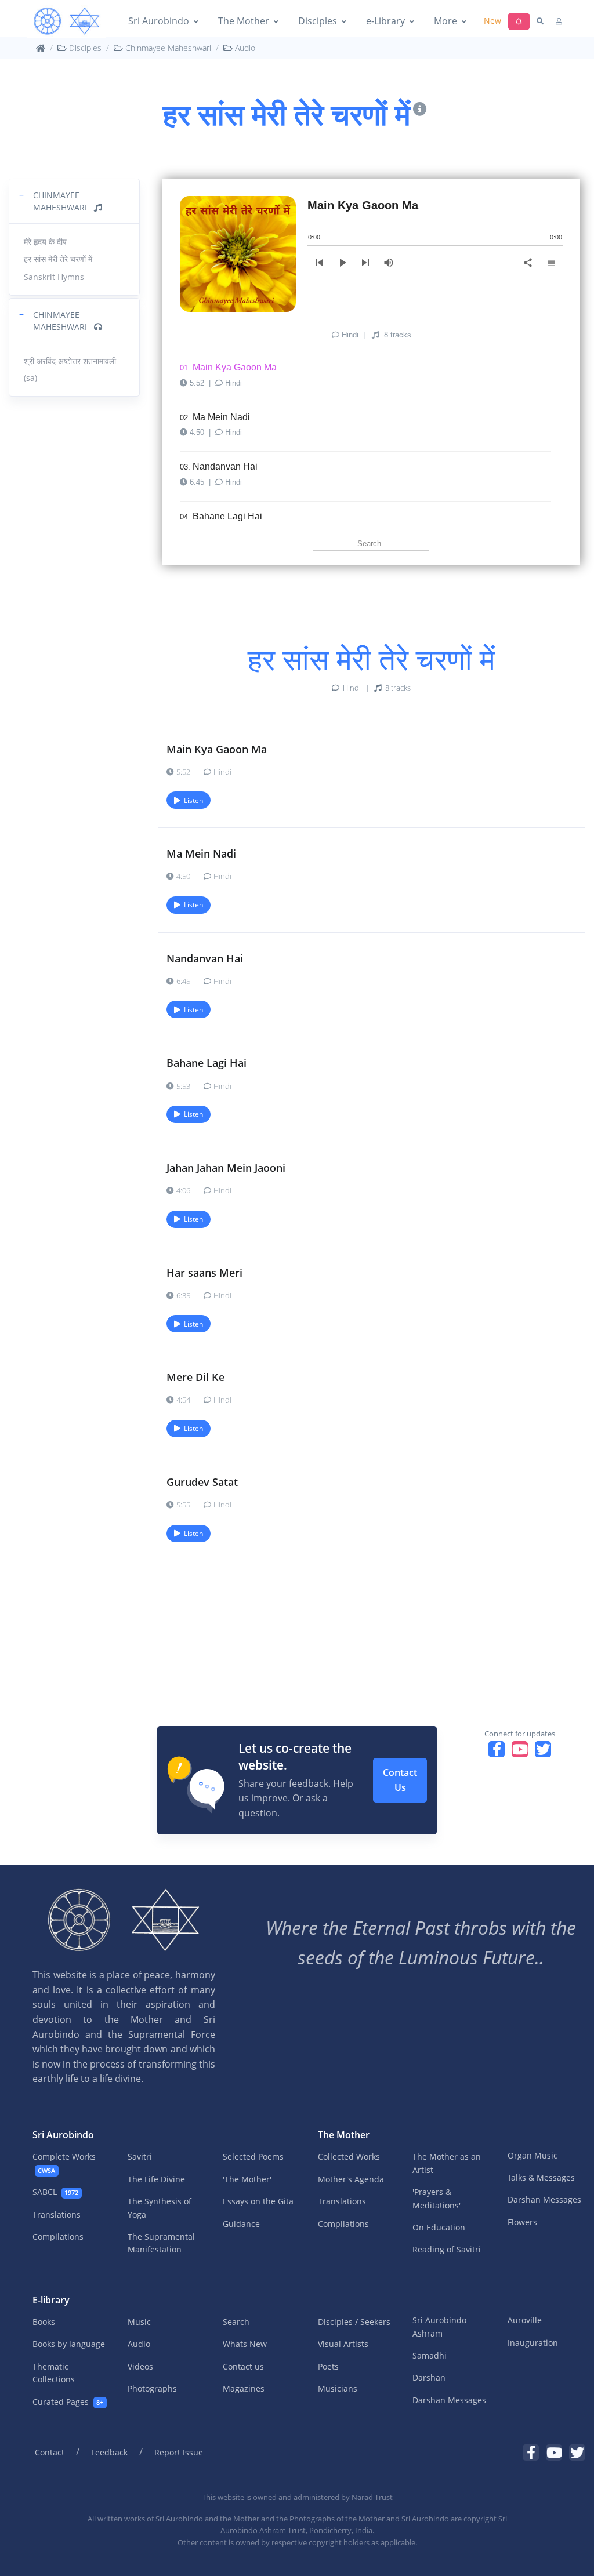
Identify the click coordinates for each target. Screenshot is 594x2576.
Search (236, 2322)
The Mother (244, 21)
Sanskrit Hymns (54, 277)
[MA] (67, 21)
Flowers (522, 2222)
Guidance (241, 2224)
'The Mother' (247, 2179)
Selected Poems (253, 2157)
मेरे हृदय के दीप (45, 241)
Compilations (58, 2237)
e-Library (385, 21)
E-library (51, 2300)
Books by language (69, 2344)
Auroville (525, 2320)
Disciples (318, 21)
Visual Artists (343, 2344)
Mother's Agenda (351, 2179)
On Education (439, 2227)
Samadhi (430, 2355)
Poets (328, 2366)
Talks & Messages (541, 2177)
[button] (74, 201)
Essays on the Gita (258, 2201)
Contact (50, 2452)
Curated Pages (68, 2402)
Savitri (140, 2157)
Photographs (152, 2388)
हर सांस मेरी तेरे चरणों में (58, 259)
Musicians (338, 2388)
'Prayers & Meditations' (437, 2198)
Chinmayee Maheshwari (167, 48)
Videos (140, 2366)
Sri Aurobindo (159, 21)
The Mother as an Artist (447, 2163)
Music (139, 2322)
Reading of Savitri (447, 2249)
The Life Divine (156, 2179)
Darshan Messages (544, 2199)
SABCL (55, 2192)
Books (44, 2322)
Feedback (109, 2452)
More (445, 21)
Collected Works (349, 2157)
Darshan (429, 2377)
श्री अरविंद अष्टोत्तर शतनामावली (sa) (70, 369)
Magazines (244, 2388)
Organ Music (533, 2155)
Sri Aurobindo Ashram (439, 2326)
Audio (244, 48)
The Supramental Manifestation (161, 2243)
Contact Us (400, 1780)
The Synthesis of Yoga (160, 2208)
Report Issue (179, 2452)
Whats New (245, 2344)
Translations (57, 2215)
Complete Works (64, 2163)
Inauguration (533, 2343)
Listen (192, 800)
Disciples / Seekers (354, 2322)
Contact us (243, 2366)
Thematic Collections (54, 2373)
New (492, 21)
